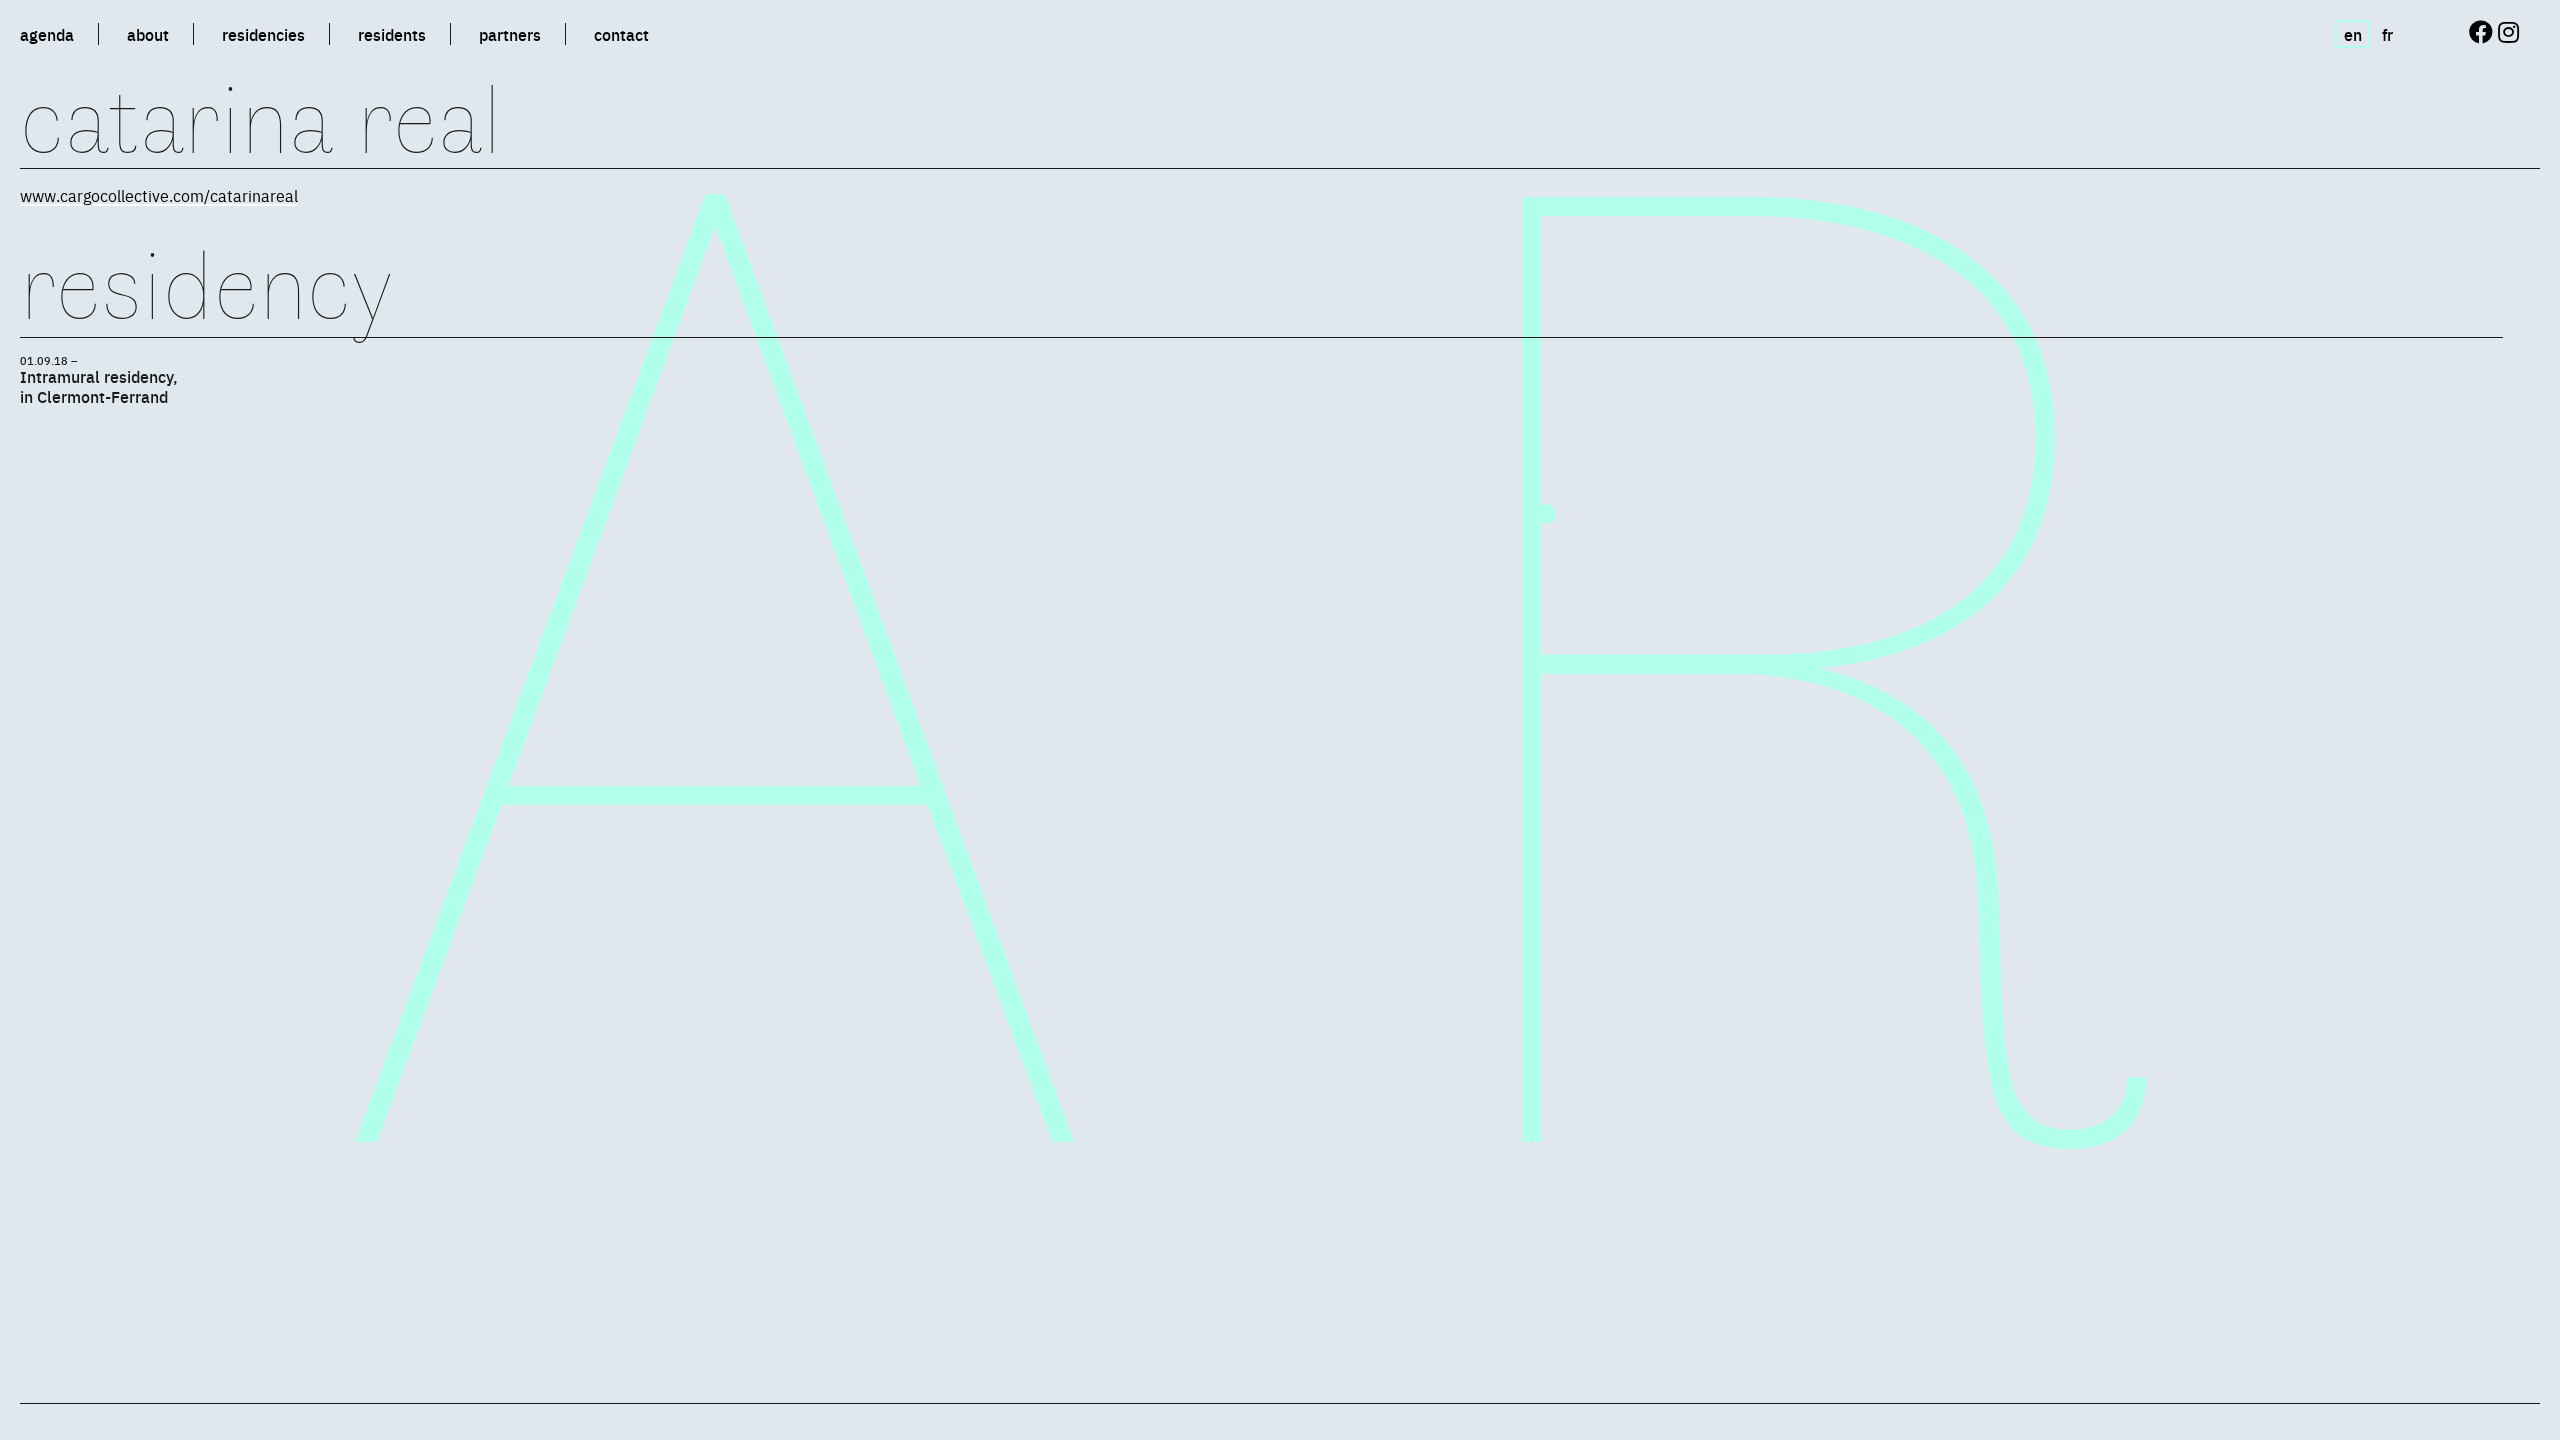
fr (2387, 34)
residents (392, 34)
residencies (263, 34)
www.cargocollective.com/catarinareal (159, 195)
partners (510, 34)
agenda (47, 34)
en (2353, 34)
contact (621, 34)
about (148, 34)
